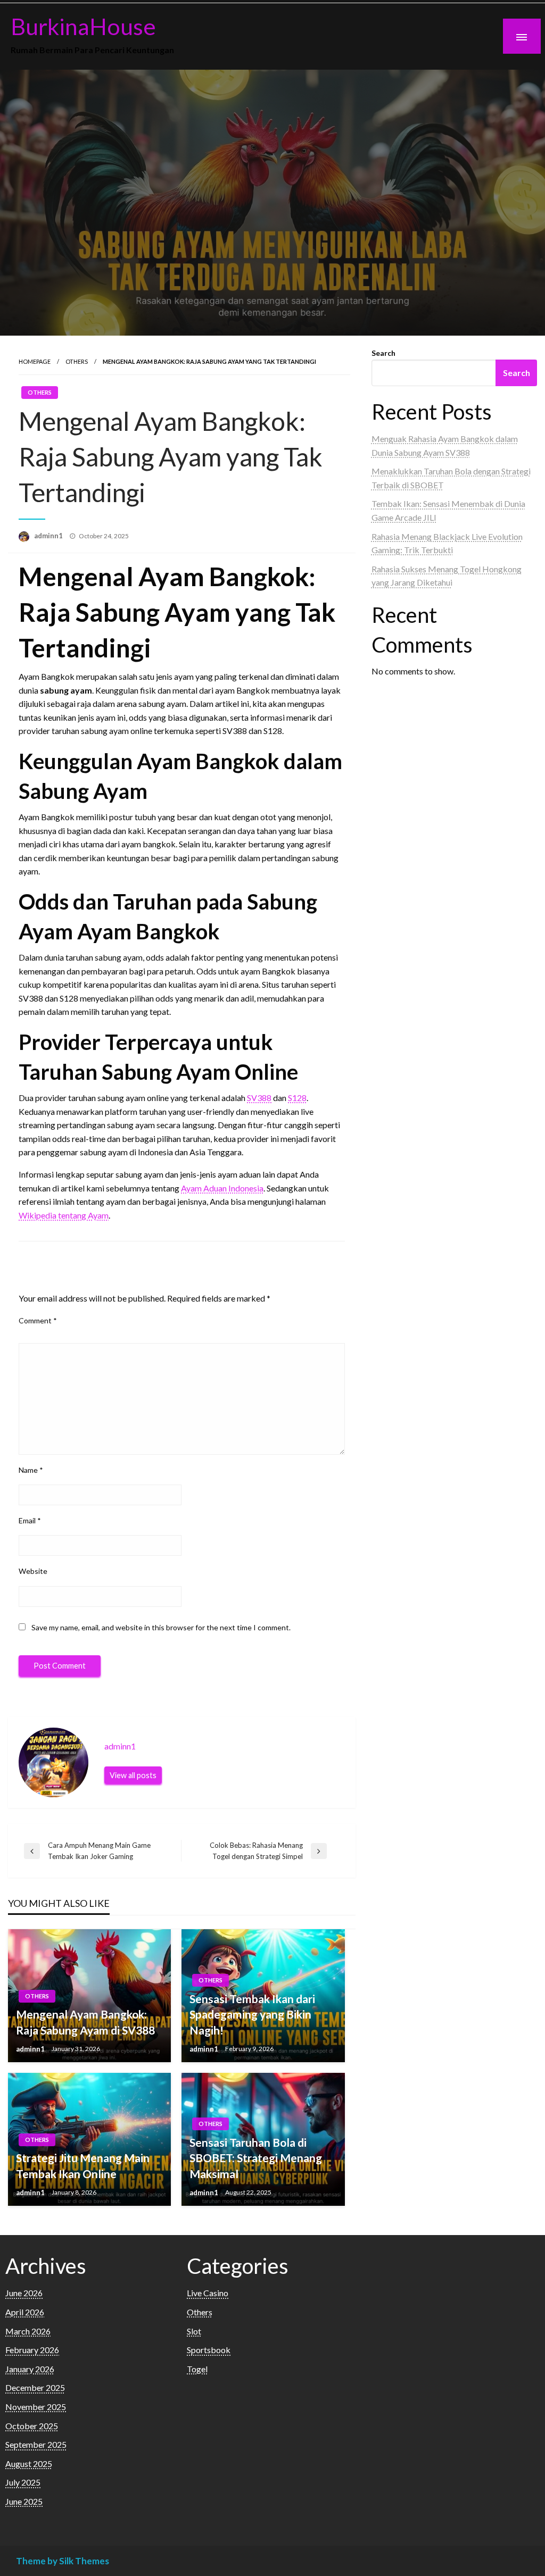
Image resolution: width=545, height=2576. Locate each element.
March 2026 (28, 2331)
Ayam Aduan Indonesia (222, 1188)
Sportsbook (209, 2350)
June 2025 (24, 2501)
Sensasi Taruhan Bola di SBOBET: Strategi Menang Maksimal (256, 2158)
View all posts (133, 1775)
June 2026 (24, 2293)
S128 (297, 1098)
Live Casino (208, 2293)
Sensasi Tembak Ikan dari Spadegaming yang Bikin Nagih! (252, 2014)
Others (77, 361)
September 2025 (36, 2444)
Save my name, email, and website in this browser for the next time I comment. (161, 1627)
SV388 (259, 1098)
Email (30, 1520)
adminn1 (49, 536)
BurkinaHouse (83, 26)
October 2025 (32, 2426)
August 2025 (29, 2464)
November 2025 (36, 2407)
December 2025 (35, 2387)
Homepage (35, 361)
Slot (194, 2331)
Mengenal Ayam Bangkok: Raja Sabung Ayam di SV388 (85, 2022)
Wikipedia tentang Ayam (64, 1215)
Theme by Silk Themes (63, 2561)
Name (31, 1470)
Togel (197, 2369)
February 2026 (32, 2350)
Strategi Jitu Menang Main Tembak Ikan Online (83, 2165)
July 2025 (23, 2482)
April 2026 (25, 2312)
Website (33, 1571)
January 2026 (30, 2369)
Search (383, 353)
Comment (38, 1320)
